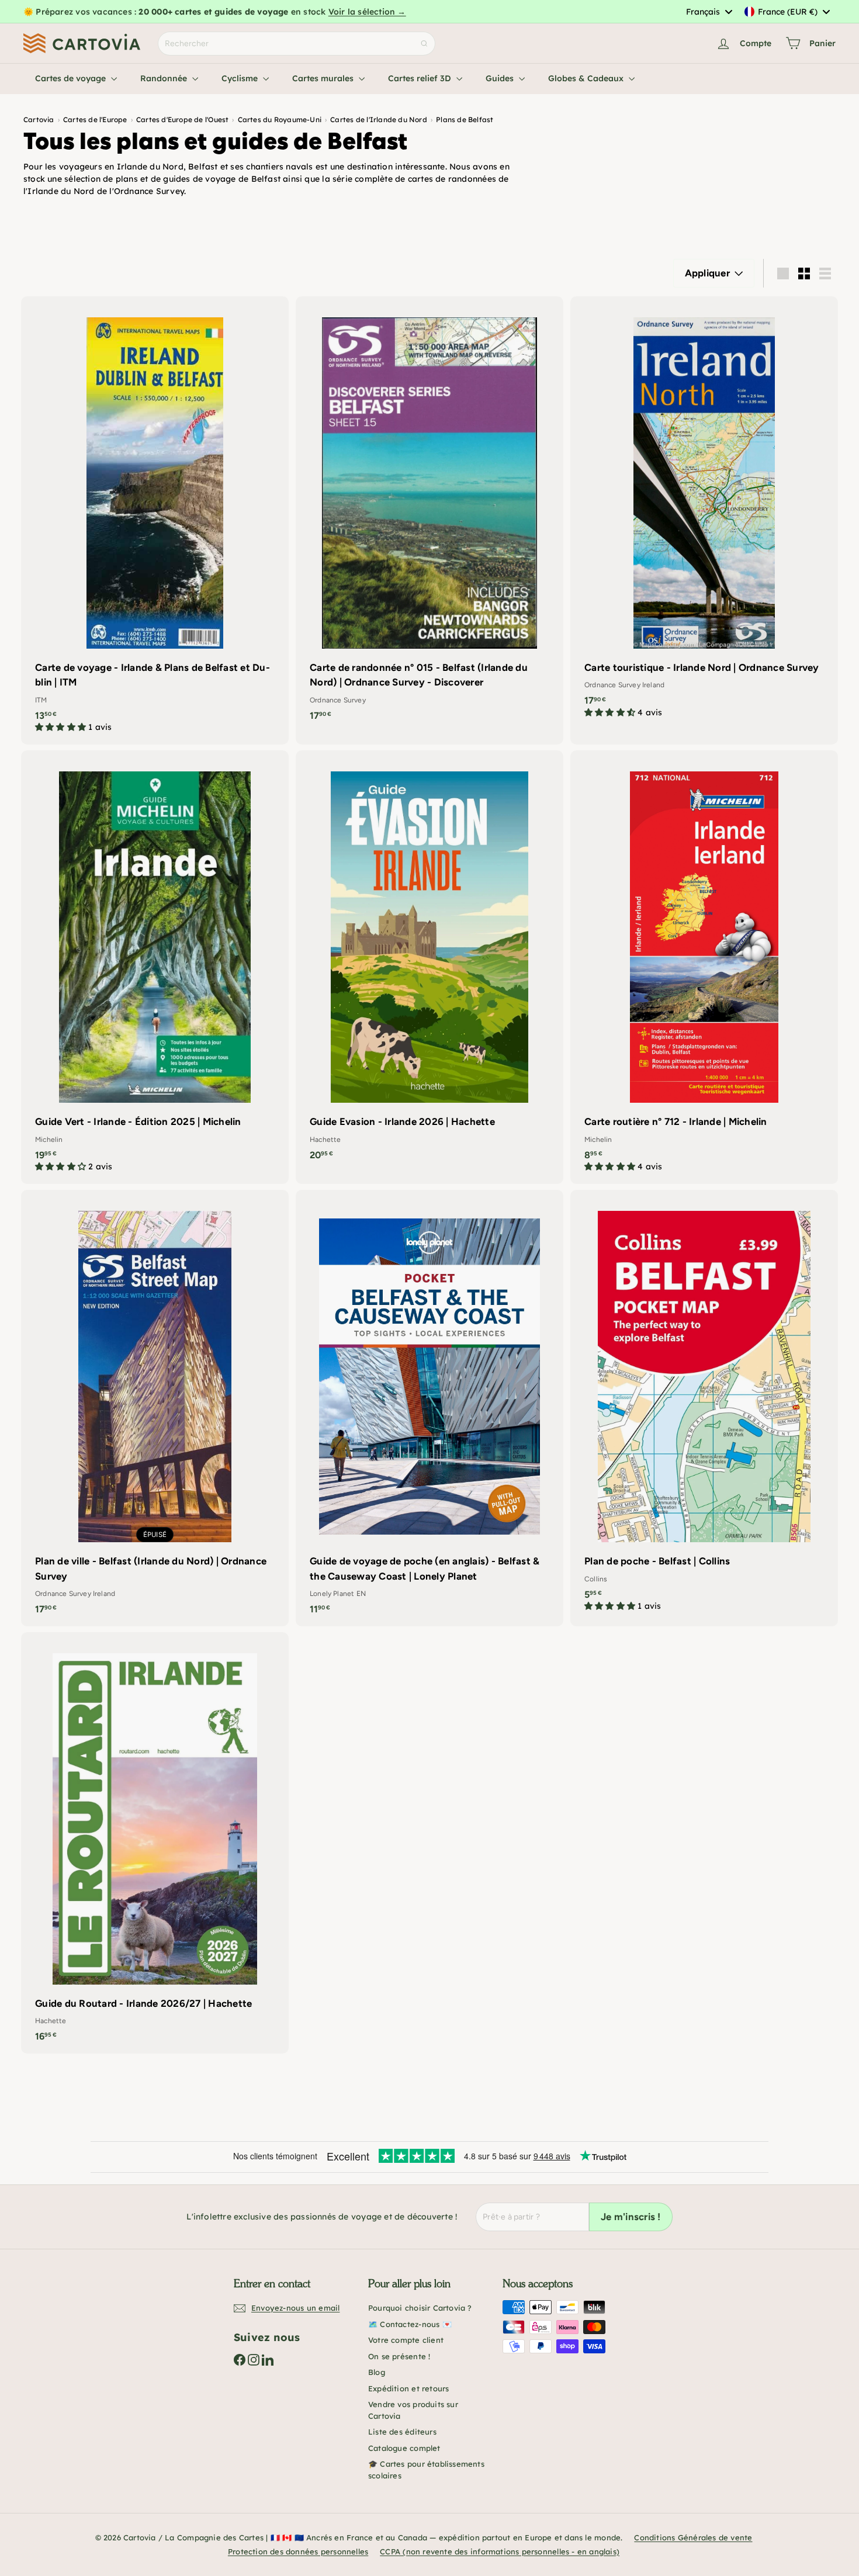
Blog (377, 2372)
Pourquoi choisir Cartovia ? (420, 2308)
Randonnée (165, 78)
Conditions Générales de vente (693, 2537)
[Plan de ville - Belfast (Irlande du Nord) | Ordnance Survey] (155, 1408)
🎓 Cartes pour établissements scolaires (426, 2470)
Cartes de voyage (72, 78)
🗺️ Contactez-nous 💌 (410, 2324)
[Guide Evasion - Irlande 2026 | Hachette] (430, 961)
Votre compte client (406, 2340)
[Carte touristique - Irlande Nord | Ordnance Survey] (704, 513)
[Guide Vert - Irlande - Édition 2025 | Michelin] (155, 967)
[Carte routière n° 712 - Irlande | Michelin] (704, 967)
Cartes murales (324, 78)
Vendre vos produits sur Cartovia (413, 2410)
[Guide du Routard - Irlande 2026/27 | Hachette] (155, 1843)
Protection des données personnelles (298, 2551)
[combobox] (709, 12)
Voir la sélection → (367, 12)
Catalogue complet (404, 2448)
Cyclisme (241, 78)
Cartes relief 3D (421, 78)
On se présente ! (399, 2356)
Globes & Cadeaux (587, 78)
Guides (501, 78)
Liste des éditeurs (402, 2432)
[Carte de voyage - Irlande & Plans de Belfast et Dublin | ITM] (155, 520)
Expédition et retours (408, 2388)
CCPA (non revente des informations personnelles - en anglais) (500, 2551)
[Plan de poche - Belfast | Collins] (704, 1407)
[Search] (424, 44)
